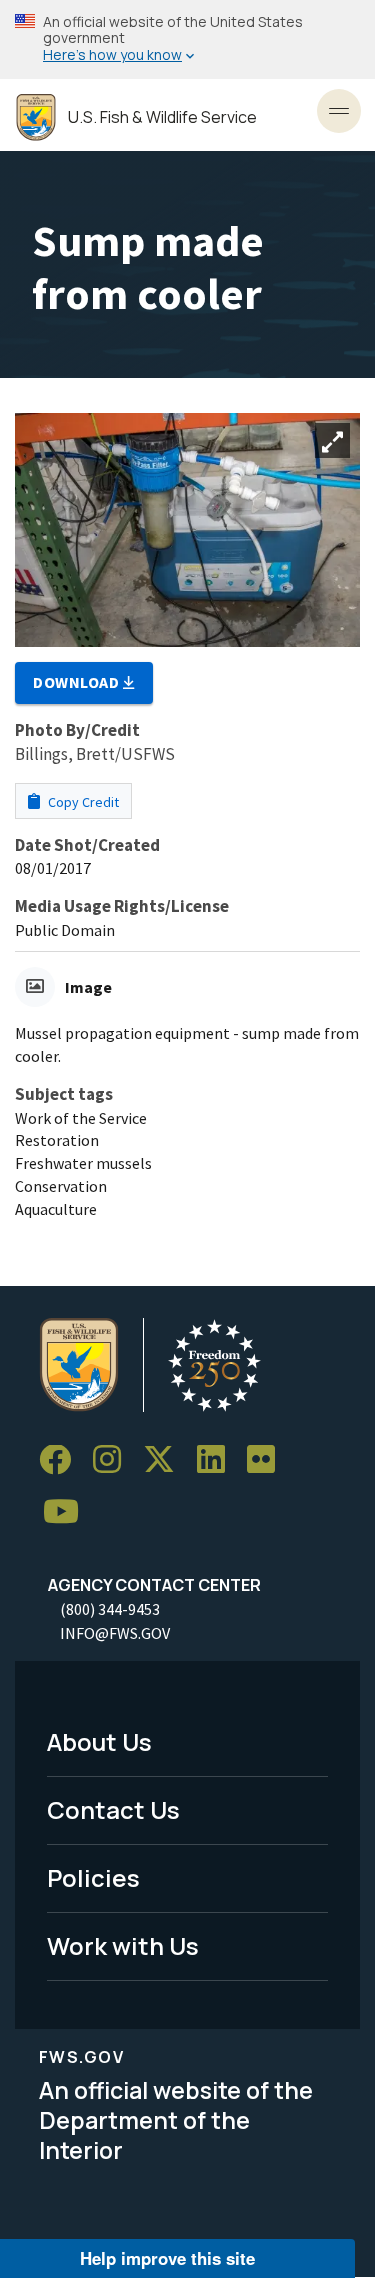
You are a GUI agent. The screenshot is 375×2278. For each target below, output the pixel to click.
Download (78, 682)
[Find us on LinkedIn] (218, 1460)
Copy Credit (82, 802)
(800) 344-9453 (110, 1609)
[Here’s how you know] (187, 39)
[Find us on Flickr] (268, 1460)
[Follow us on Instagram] (114, 1460)
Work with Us (123, 1945)
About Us (99, 1741)
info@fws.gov (115, 1633)
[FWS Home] (36, 117)
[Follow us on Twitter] (166, 1460)
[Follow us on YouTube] (68, 1512)
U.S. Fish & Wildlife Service (162, 117)
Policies (93, 1877)
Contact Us (113, 1809)
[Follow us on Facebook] (62, 1460)
